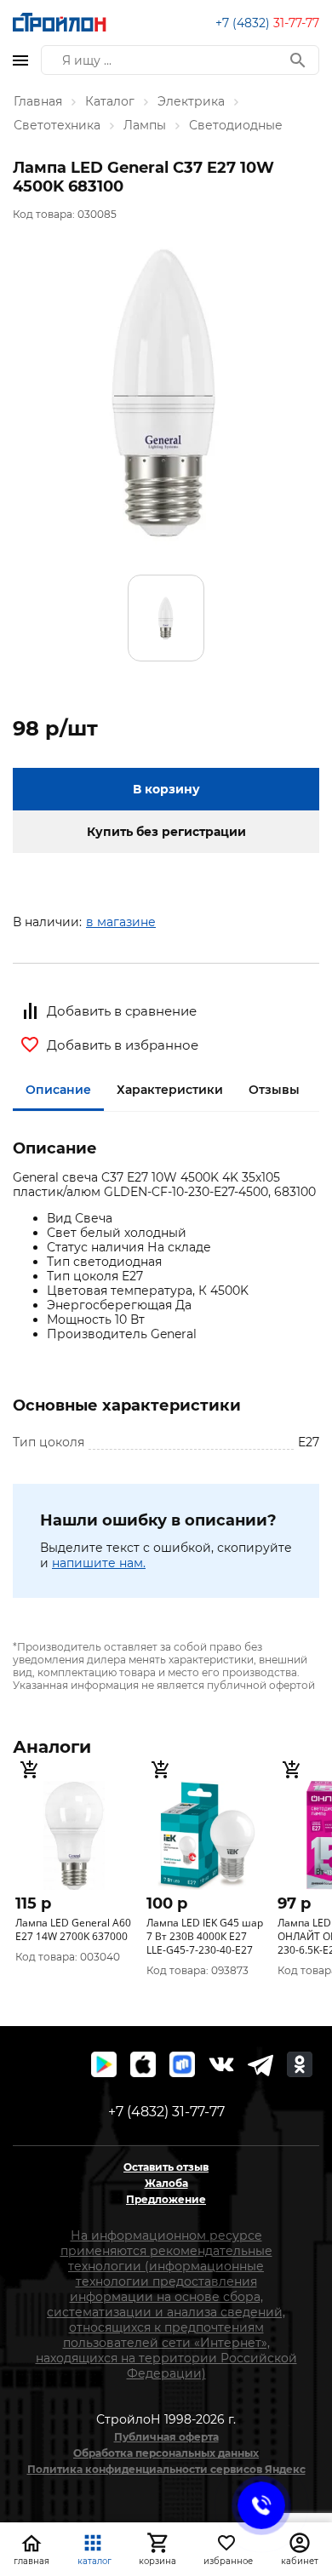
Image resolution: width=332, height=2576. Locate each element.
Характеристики (170, 1090)
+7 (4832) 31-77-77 (166, 2112)
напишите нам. (99, 1563)
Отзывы (274, 1090)
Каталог (110, 101)
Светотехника (57, 125)
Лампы (145, 125)
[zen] (260, 2064)
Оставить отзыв (166, 2167)
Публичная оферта (166, 2437)
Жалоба (166, 2183)
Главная (38, 101)
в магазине (121, 922)
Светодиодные (236, 125)
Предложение (166, 2199)
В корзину (166, 789)
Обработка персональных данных (166, 2453)
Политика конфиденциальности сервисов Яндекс (166, 2469)
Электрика (191, 101)
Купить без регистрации (166, 832)
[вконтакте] (221, 2064)
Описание (58, 1090)
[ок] (300, 2064)
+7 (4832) (267, 23)
